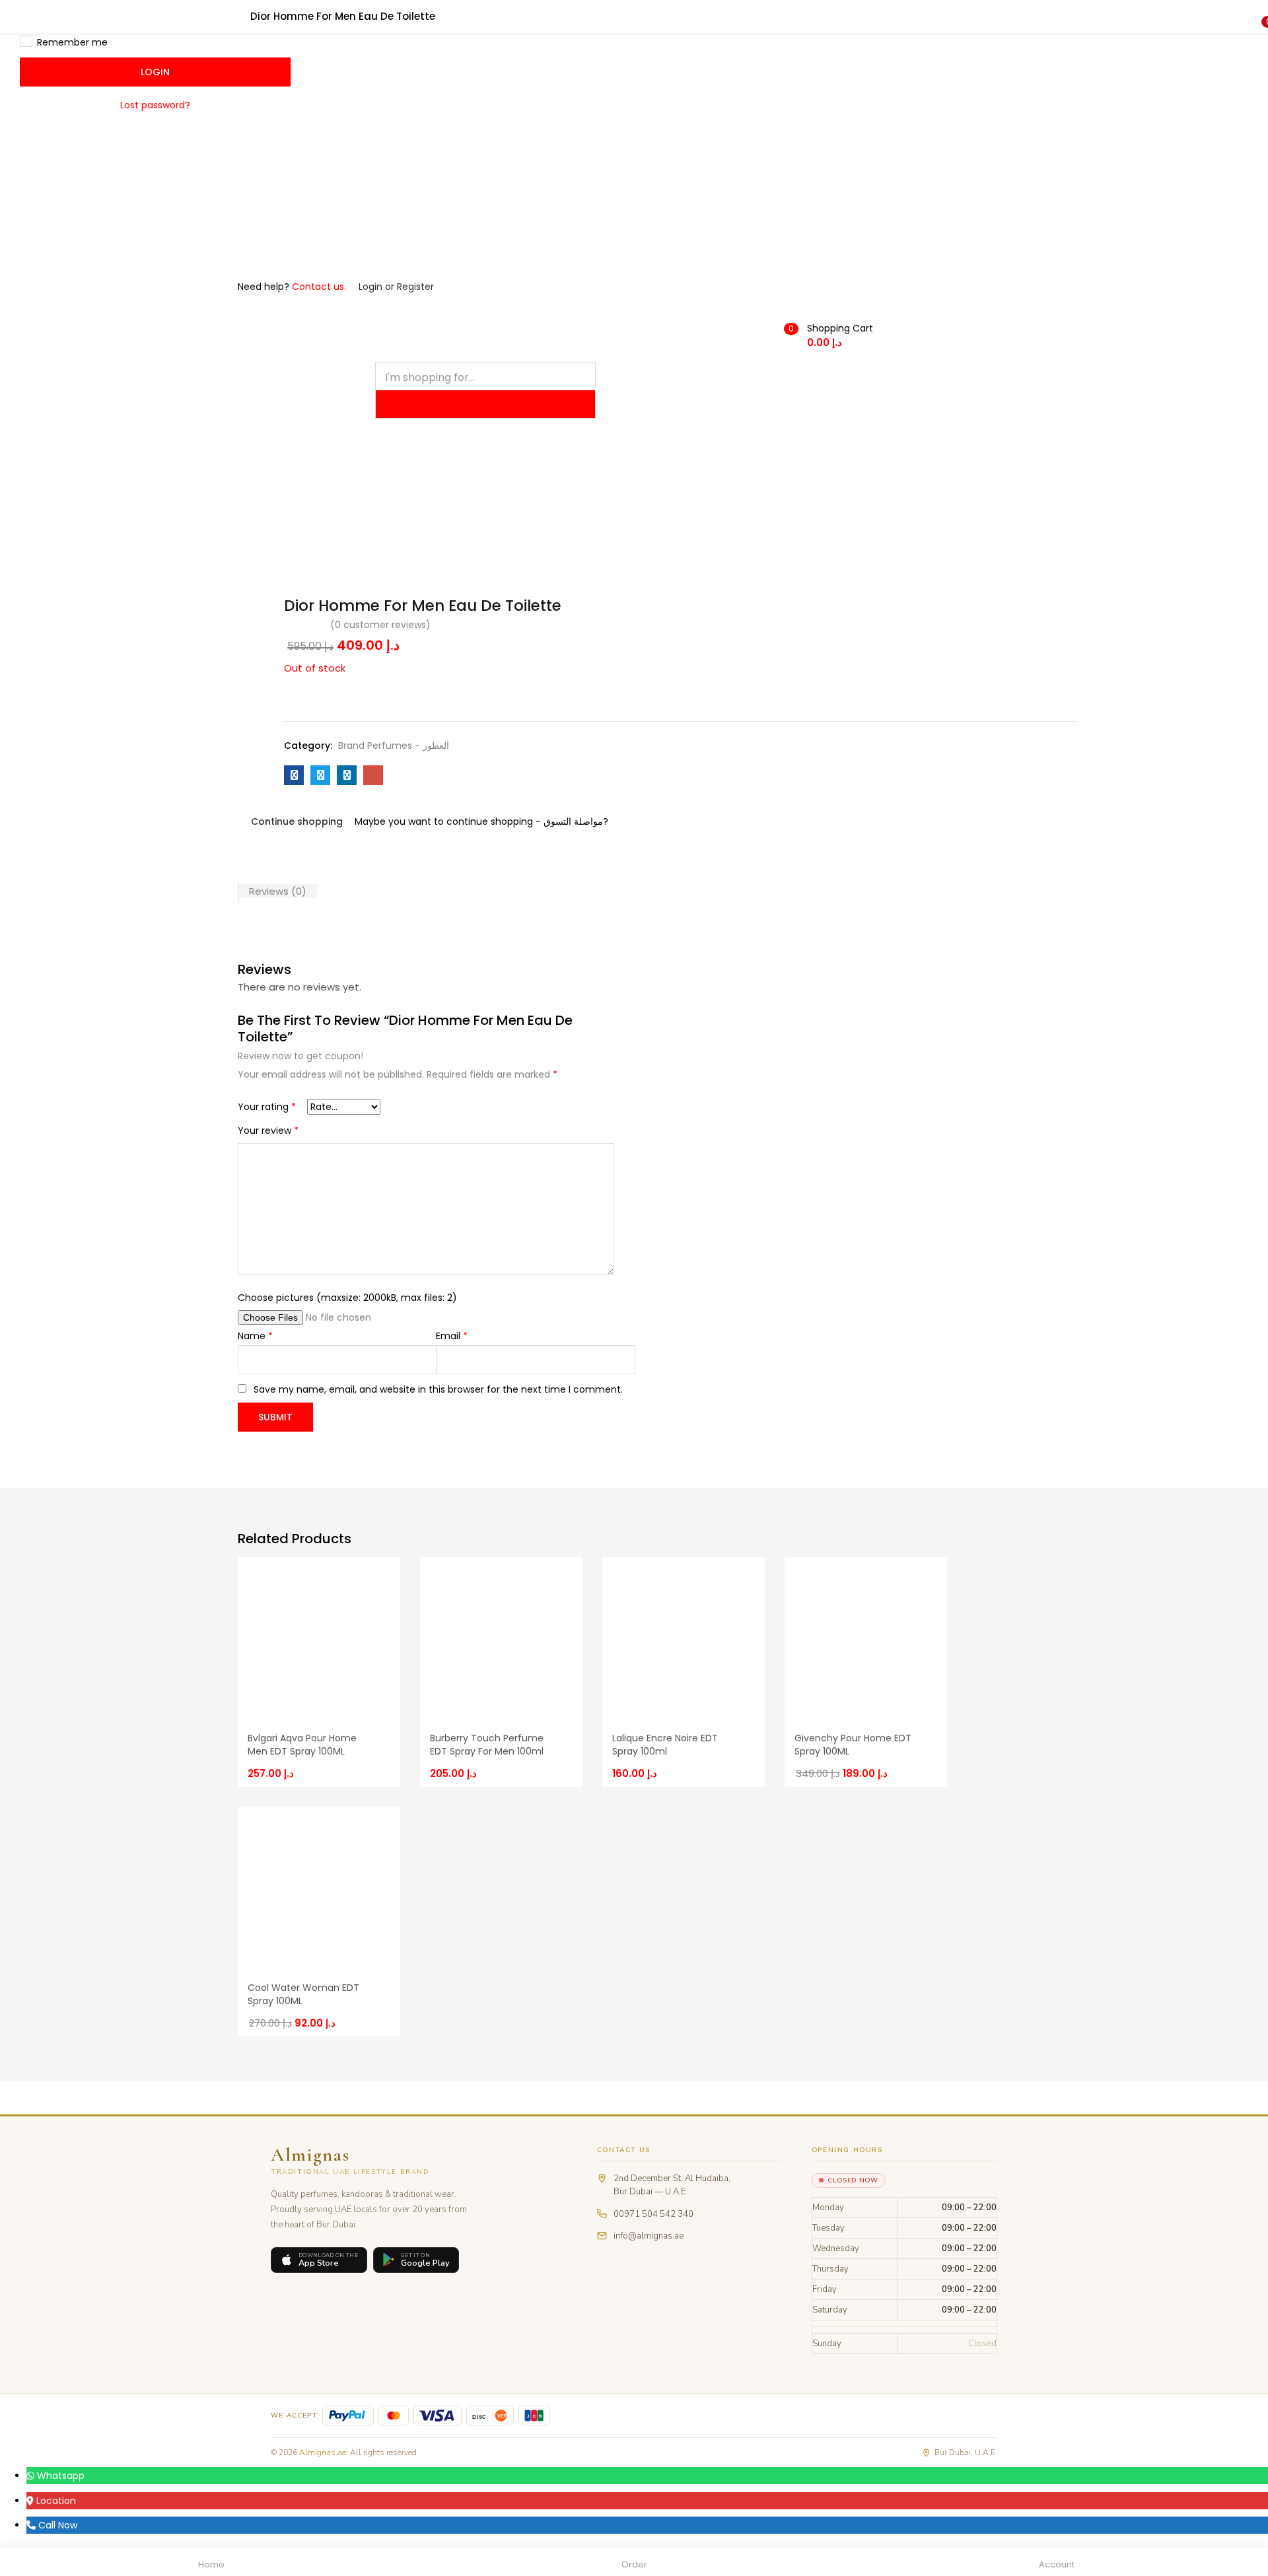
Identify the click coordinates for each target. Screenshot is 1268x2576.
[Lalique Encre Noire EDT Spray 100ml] (684, 1638)
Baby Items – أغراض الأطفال (881, 496)
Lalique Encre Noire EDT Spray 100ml (665, 1745)
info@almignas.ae (649, 2236)
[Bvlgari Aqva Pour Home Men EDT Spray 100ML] (319, 1638)
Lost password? (155, 105)
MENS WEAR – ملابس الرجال (297, 496)
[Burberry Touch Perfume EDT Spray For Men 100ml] (501, 1638)
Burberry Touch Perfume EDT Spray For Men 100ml (487, 1745)
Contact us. (319, 287)
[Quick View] (378, 1568)
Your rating (267, 1107)
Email (452, 1336)
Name (255, 1336)
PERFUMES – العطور (507, 496)
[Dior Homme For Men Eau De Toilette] (294, 775)
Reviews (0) (278, 891)
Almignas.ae (323, 2453)
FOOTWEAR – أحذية (753, 496)
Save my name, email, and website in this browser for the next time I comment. (438, 1389)
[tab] (277, 891)
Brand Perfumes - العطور (394, 746)
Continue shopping (297, 821)
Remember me (72, 42)
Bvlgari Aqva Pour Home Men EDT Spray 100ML (302, 1745)
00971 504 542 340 (653, 2214)
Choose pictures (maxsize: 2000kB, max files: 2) (347, 1298)
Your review (268, 1131)
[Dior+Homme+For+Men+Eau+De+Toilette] (320, 775)
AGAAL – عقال (411, 496)
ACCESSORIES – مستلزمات (629, 496)
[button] (734, 335)
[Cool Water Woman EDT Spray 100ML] (319, 1887)
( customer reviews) (380, 625)
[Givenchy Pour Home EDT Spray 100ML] (866, 1638)
